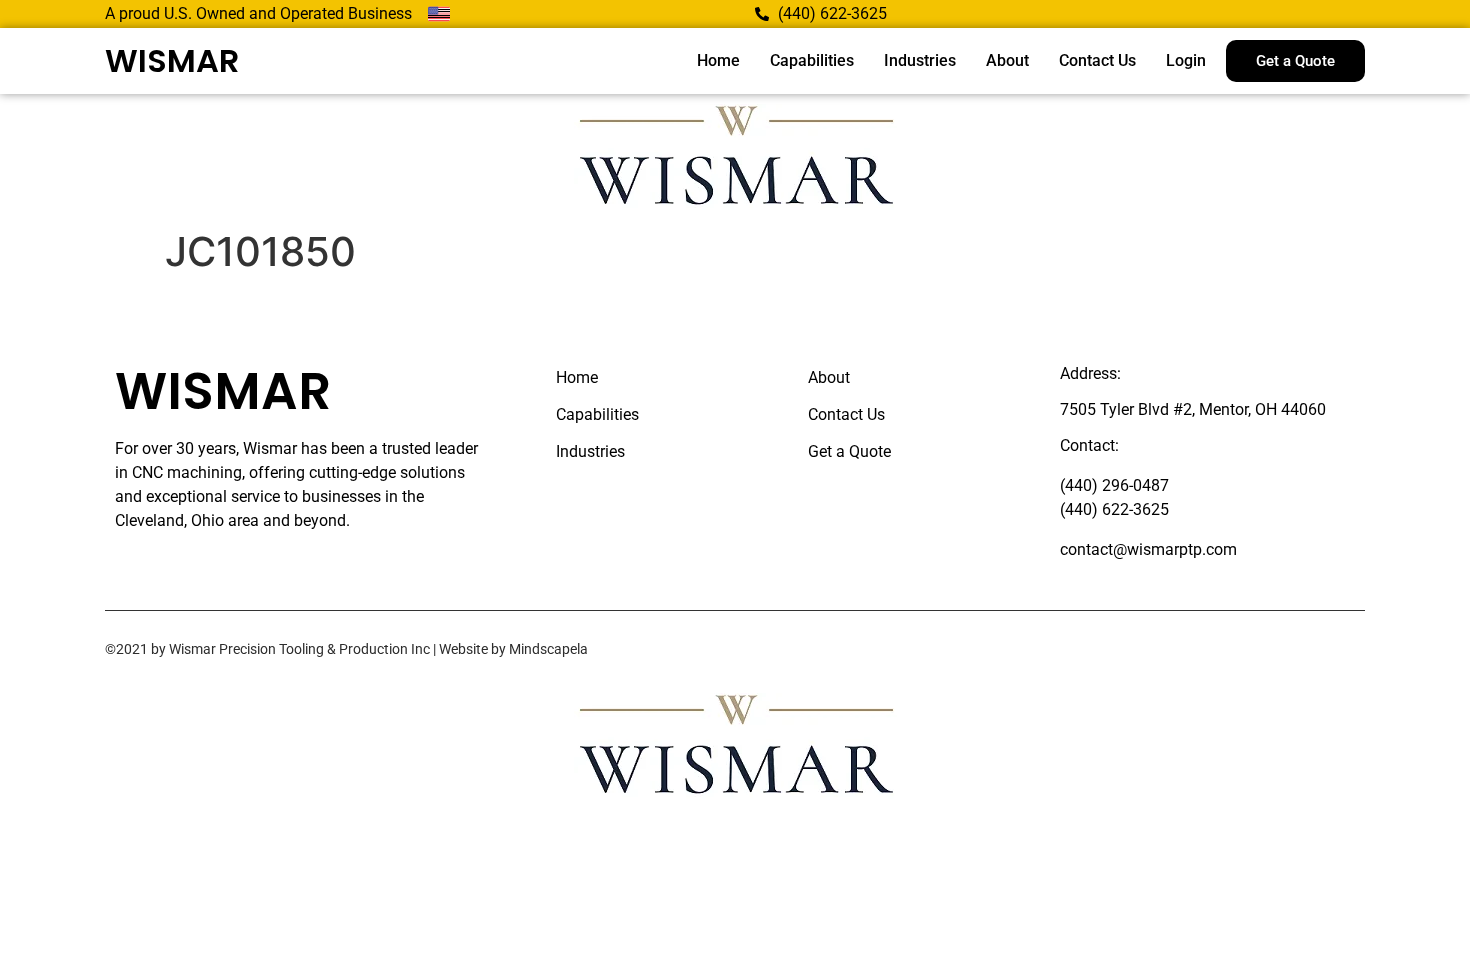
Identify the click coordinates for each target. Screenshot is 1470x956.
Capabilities (812, 60)
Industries (920, 60)
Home (718, 60)
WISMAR (172, 60)
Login (1186, 60)
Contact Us (1097, 60)
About (1007, 60)
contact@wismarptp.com (1148, 549)
